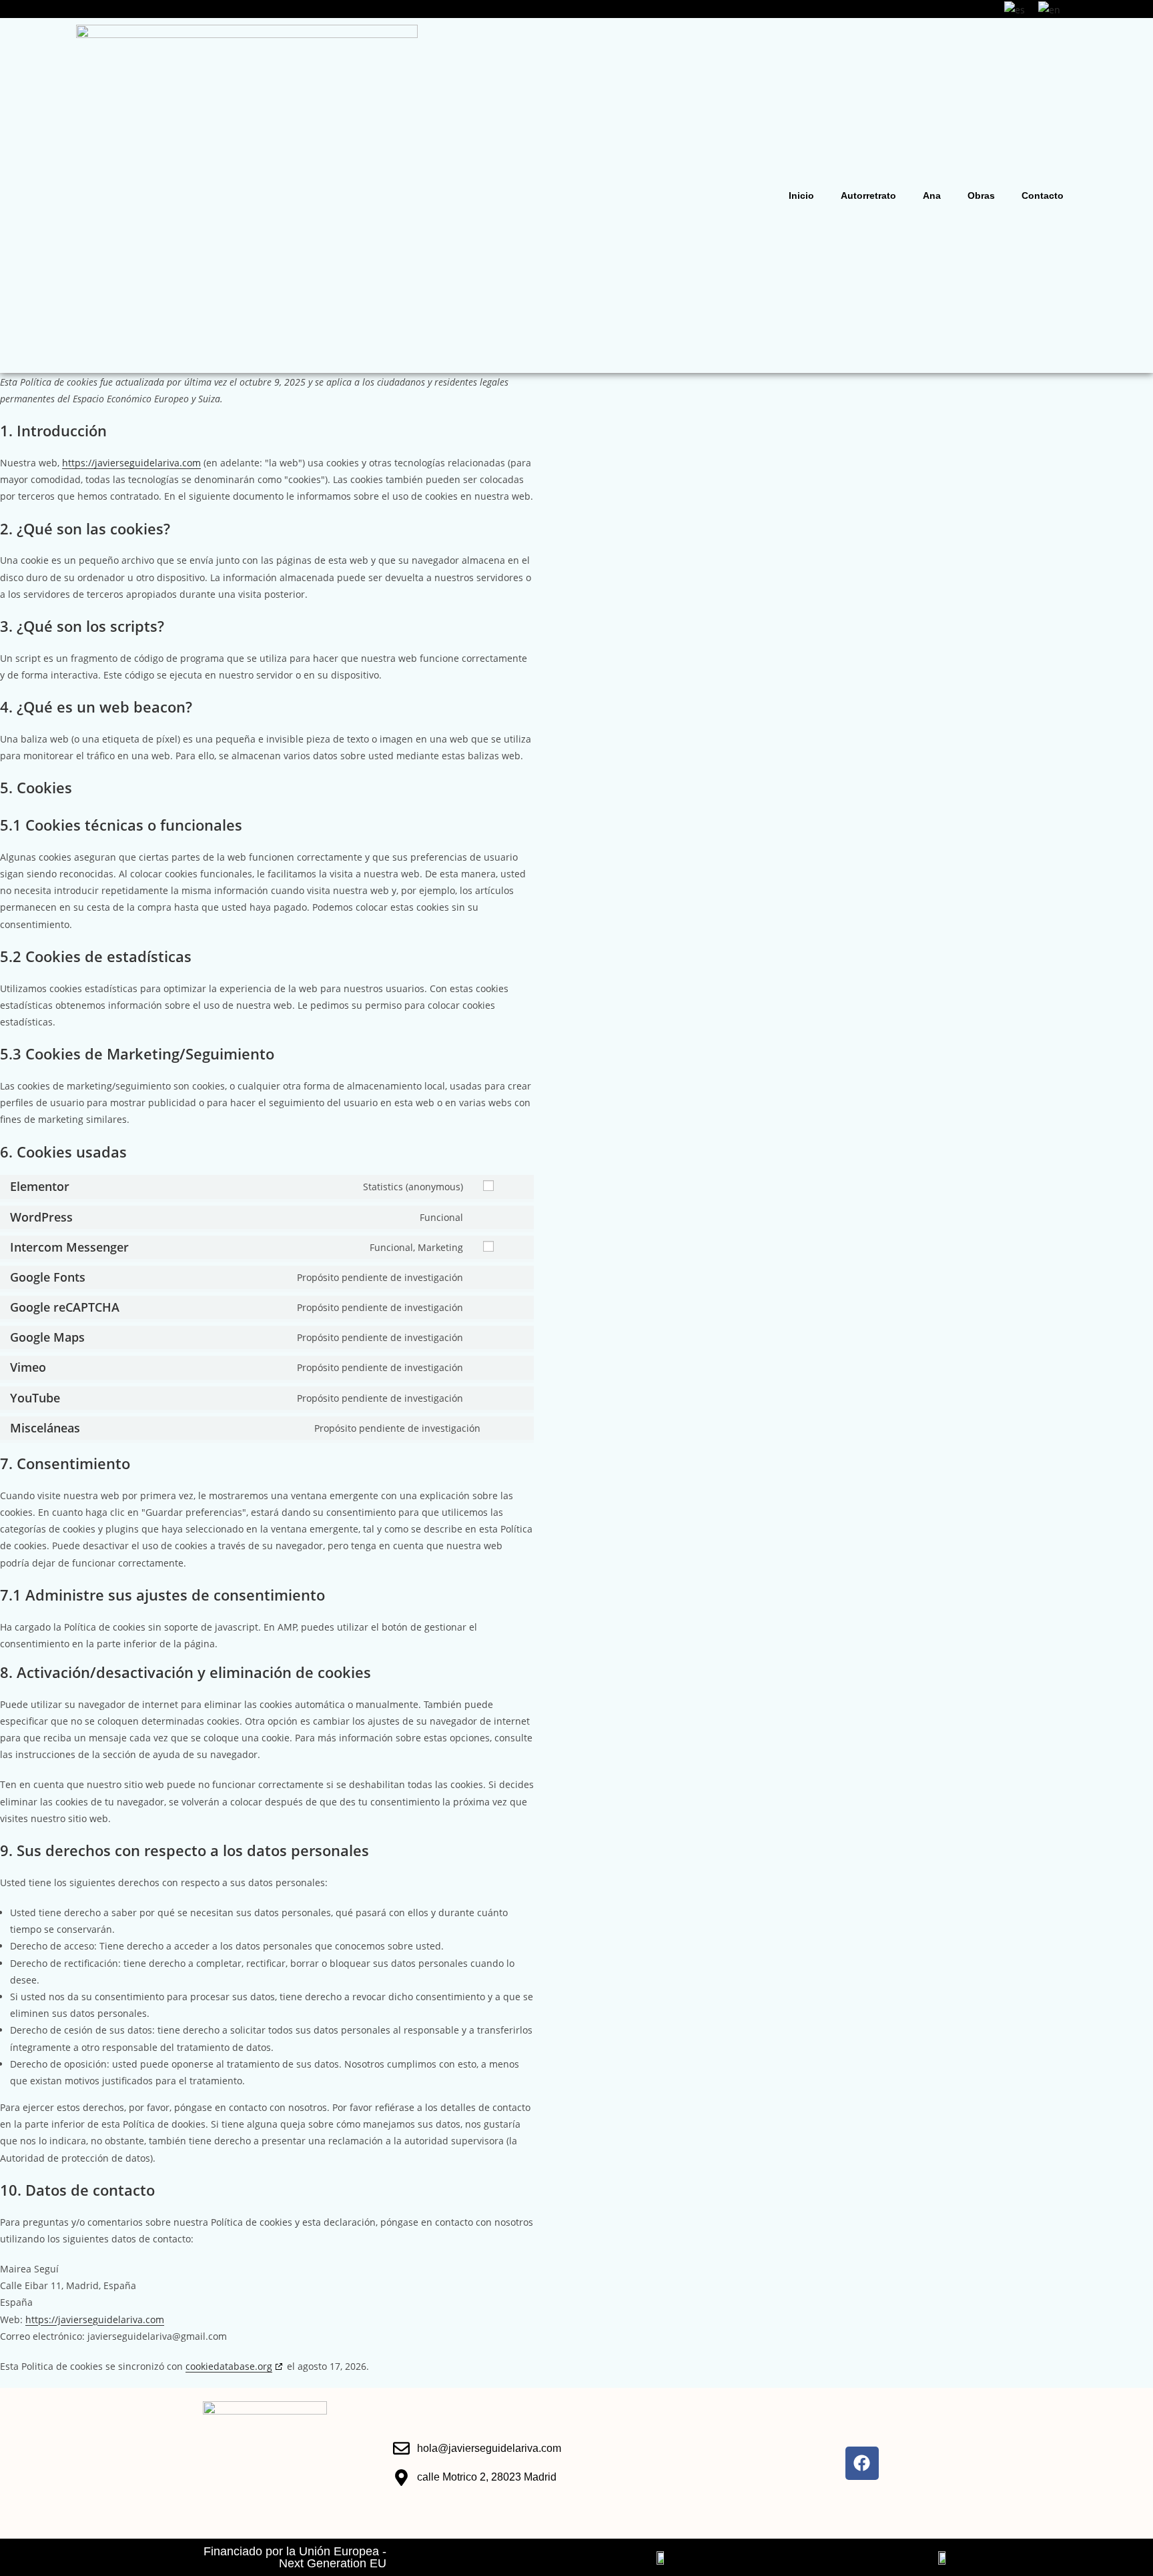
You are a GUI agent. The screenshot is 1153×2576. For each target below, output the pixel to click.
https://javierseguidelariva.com (131, 463)
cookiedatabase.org (229, 2366)
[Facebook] (862, 2463)
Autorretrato (868, 195)
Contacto (1043, 195)
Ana (932, 195)
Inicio (801, 195)
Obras (981, 195)
